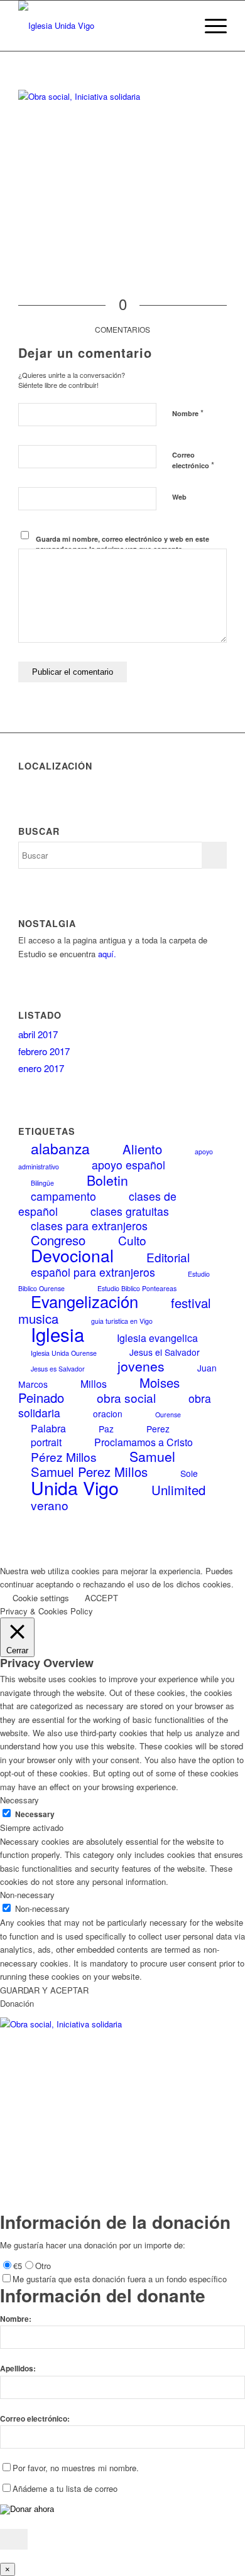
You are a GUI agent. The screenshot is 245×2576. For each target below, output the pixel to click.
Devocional (72, 1255)
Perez (158, 1429)
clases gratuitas (130, 1211)
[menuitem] (180, 26)
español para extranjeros (93, 1272)
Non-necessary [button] (27, 1895)
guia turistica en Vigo (122, 1321)
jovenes (141, 1366)
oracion (108, 1414)
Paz (106, 1429)
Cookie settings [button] (41, 1598)
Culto (132, 1240)
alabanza (60, 1148)
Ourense (168, 1414)
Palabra (48, 1428)
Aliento (142, 1149)
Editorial (168, 1257)
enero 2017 (41, 1068)
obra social (126, 1398)
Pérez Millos (64, 1457)
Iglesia (57, 1334)
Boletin (107, 1180)
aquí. (107, 954)
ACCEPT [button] (101, 1598)
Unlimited (178, 1490)
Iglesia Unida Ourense (64, 1353)
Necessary (35, 1814)
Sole (189, 1473)
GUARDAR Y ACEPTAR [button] (44, 1990)
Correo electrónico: (35, 2419)
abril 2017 (38, 1034)
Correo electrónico (193, 461)
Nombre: (16, 2319)
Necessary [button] (19, 1800)
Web (179, 497)
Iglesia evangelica (157, 1338)
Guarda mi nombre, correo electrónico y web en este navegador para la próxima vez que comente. (122, 544)
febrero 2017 (44, 1051)
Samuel (152, 1456)
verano (50, 1505)
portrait (46, 1442)
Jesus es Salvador (58, 1369)
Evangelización (84, 1301)
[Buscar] (180, 26)
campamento (63, 1196)
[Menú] (210, 26)
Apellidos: (18, 2369)
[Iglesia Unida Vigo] (101, 26)
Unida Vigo (75, 1487)
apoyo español (128, 1165)
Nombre (188, 413)
